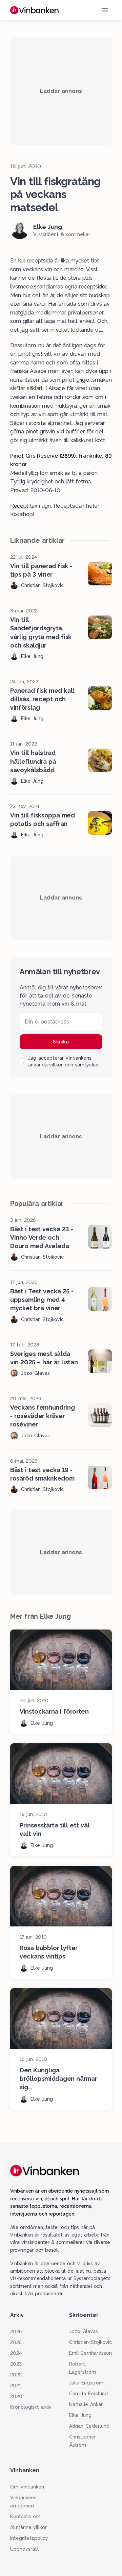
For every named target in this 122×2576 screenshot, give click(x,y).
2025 (16, 2342)
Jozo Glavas (84, 2331)
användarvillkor (45, 1065)
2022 (16, 2375)
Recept (19, 506)
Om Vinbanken (27, 2487)
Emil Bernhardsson (90, 2353)
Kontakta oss (25, 2517)
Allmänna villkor (28, 2527)
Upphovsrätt (25, 2549)
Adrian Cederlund (89, 2426)
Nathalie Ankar (86, 2404)
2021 (16, 2385)
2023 (16, 2364)
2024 (16, 2353)
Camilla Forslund (88, 2394)
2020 (16, 2396)
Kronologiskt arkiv (31, 2407)
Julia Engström (86, 2383)
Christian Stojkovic (90, 2342)
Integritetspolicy (29, 2538)
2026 (16, 2331)
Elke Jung (80, 2415)
